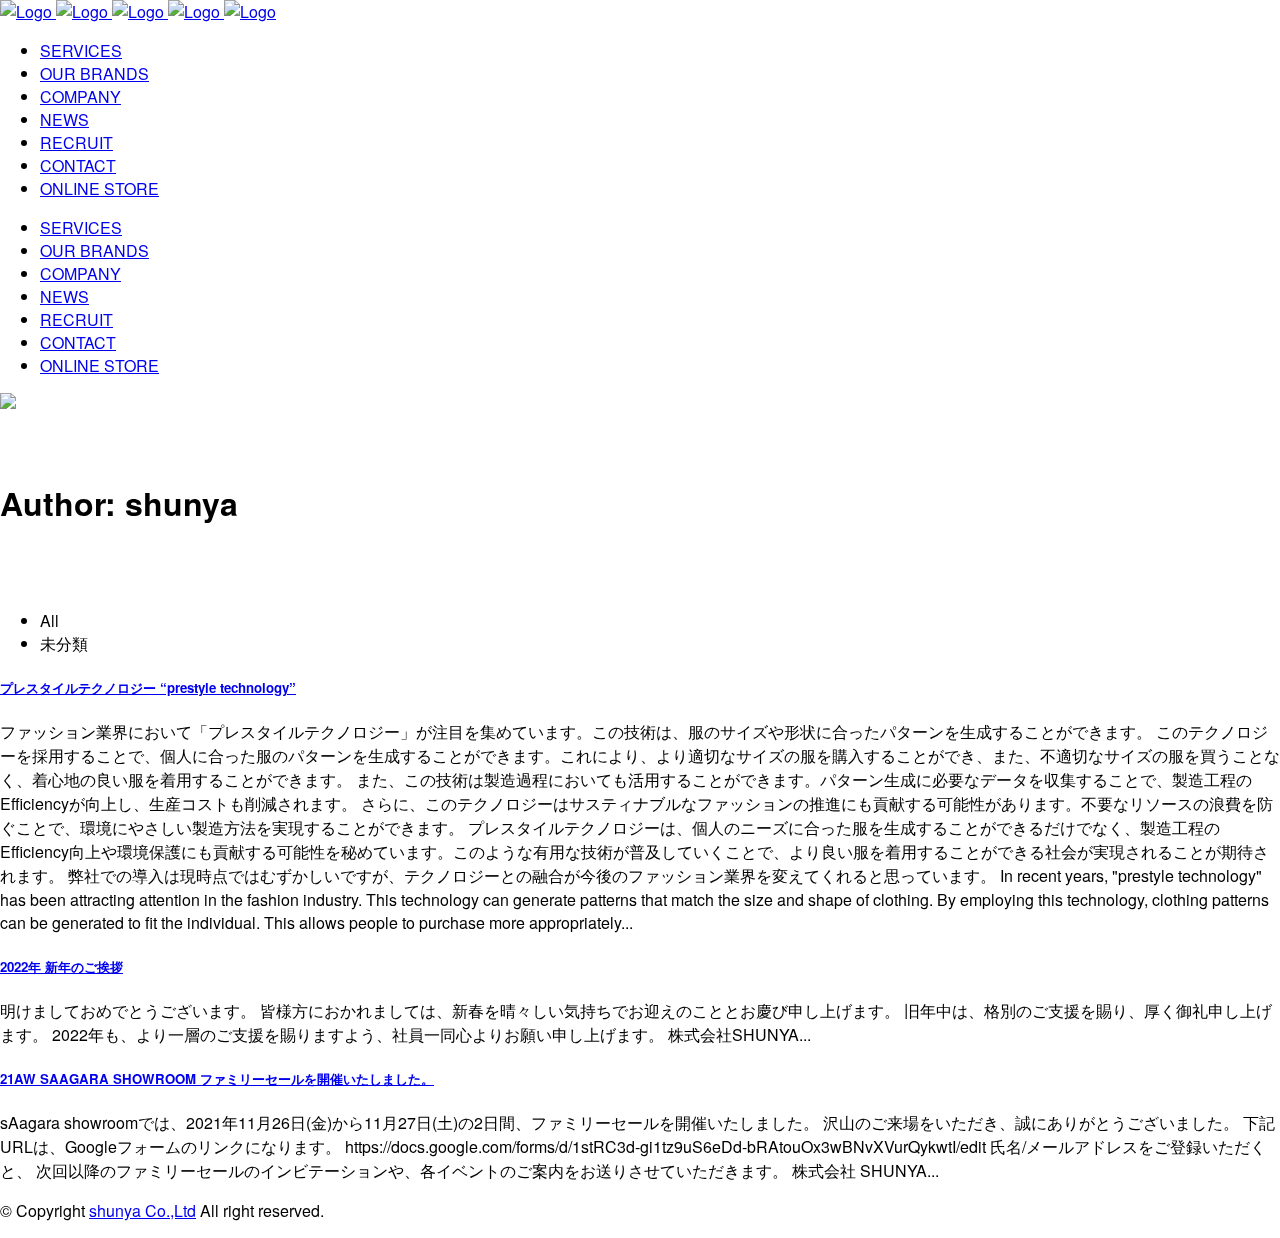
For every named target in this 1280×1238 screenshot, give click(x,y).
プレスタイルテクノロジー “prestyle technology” (148, 687)
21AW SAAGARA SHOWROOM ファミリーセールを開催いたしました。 (217, 1078)
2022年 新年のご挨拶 (61, 966)
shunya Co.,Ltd (142, 1210)
